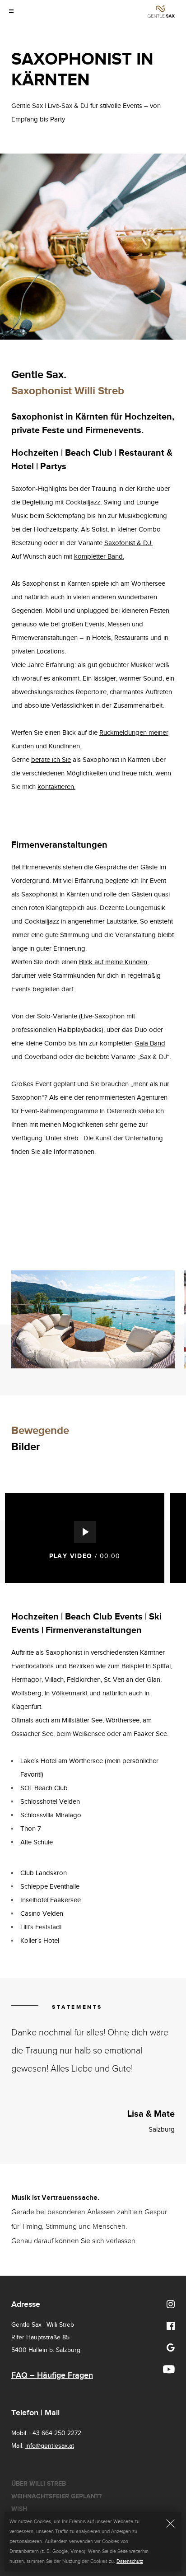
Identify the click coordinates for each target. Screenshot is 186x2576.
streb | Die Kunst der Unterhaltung (113, 1138)
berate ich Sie (51, 760)
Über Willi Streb (39, 2484)
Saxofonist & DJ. (128, 543)
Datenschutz (130, 2561)
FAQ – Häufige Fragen (52, 2375)
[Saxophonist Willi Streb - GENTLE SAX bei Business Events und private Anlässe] (161, 11)
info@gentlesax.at (50, 2446)
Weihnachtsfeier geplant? (56, 2496)
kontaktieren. (56, 787)
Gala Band (150, 1043)
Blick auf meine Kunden (113, 962)
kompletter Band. (99, 557)
